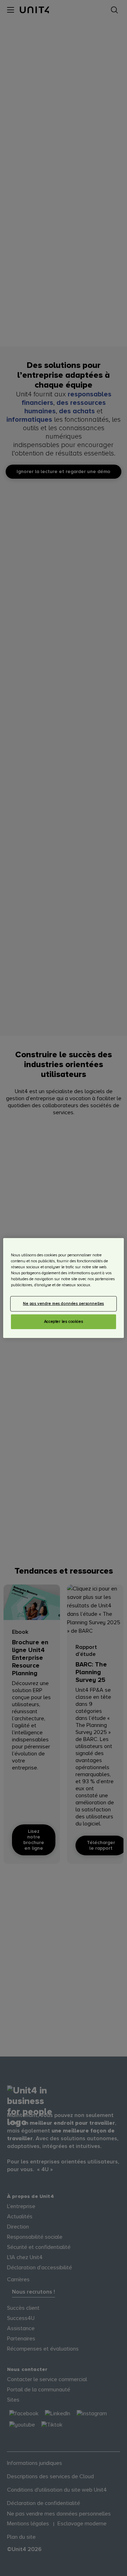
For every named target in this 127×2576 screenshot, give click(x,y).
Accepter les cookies (64, 1322)
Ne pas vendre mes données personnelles (64, 1304)
